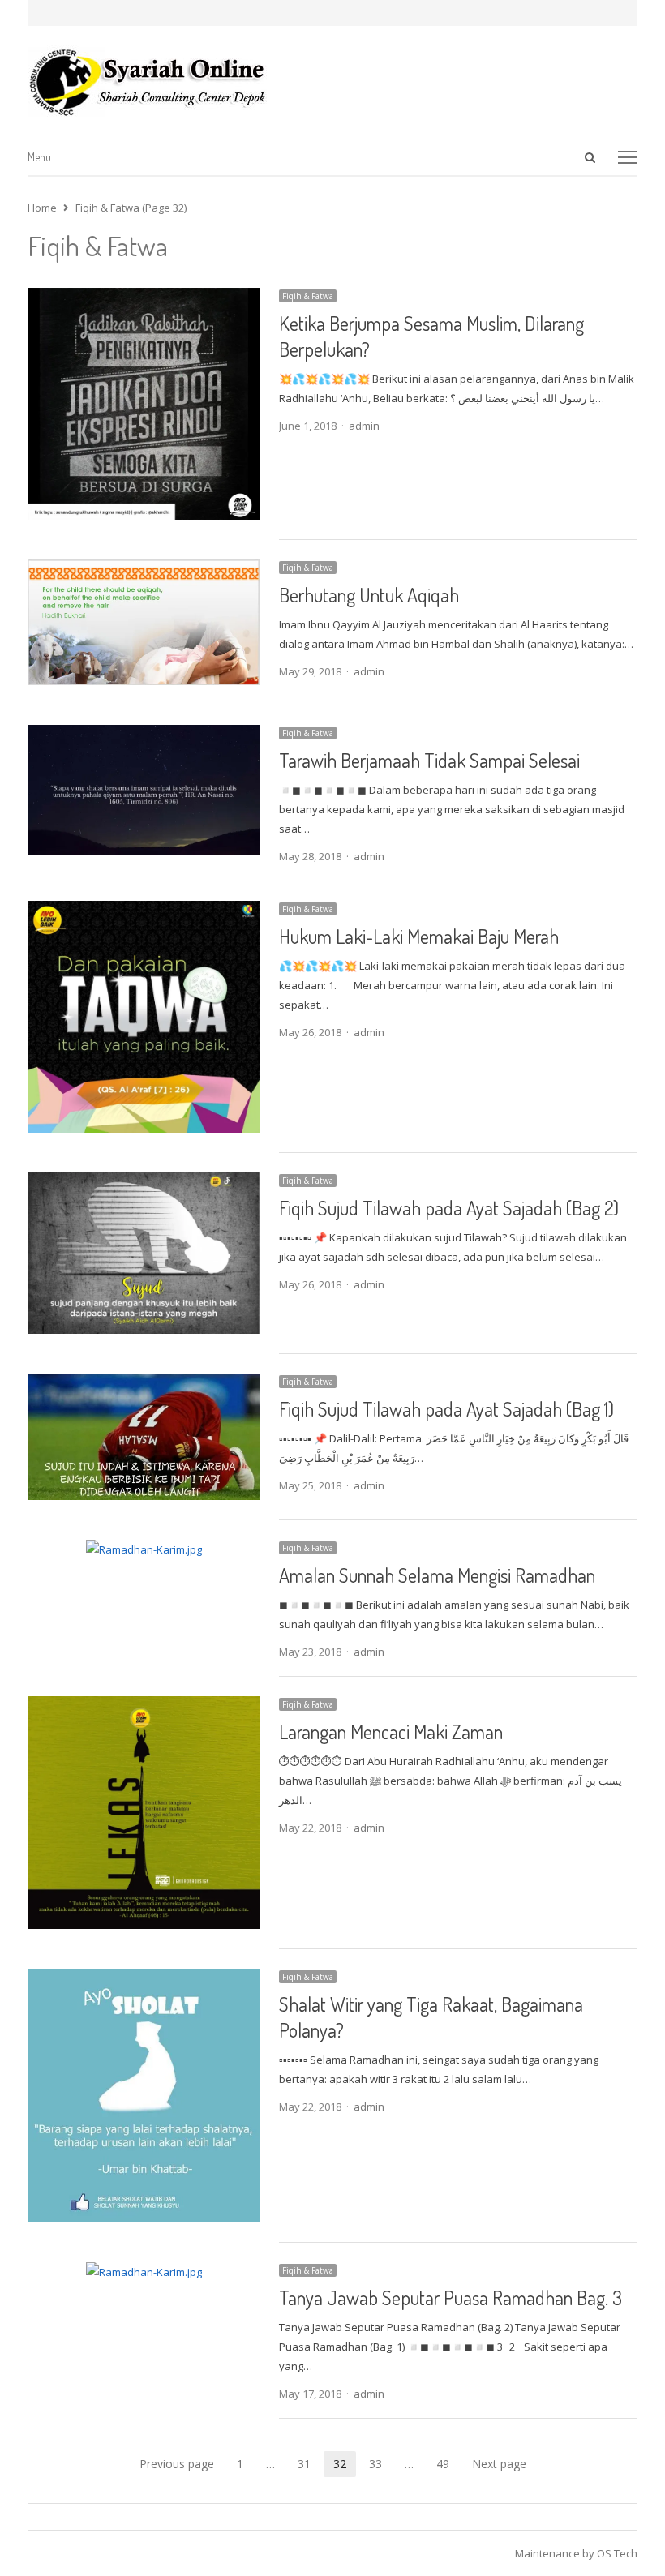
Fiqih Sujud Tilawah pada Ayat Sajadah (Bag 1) (446, 1409)
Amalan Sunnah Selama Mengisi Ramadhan (437, 1575)
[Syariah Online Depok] (332, 82)
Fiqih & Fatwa (308, 296)
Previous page (177, 2464)
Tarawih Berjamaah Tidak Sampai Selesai (429, 760)
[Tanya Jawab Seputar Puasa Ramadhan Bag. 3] (144, 2272)
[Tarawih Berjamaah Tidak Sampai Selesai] (144, 735)
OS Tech (617, 2553)
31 (309, 2465)
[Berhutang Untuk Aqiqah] (144, 569)
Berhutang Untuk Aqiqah (369, 595)
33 (380, 2465)
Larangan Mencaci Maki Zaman (391, 1732)
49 (448, 2465)
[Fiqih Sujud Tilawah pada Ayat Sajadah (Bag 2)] (144, 1182)
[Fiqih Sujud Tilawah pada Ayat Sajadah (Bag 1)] (144, 1383)
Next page (499, 2464)
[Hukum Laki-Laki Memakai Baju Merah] (144, 911)
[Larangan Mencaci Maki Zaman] (144, 1706)
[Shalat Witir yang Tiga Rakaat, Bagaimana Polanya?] (144, 1978)
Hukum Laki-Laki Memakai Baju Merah (419, 936)
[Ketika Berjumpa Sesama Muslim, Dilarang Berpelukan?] (144, 298)
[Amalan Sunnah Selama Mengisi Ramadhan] (144, 1549)
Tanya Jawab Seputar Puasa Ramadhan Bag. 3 (450, 2297)
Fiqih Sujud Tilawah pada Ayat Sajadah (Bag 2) (449, 1208)
